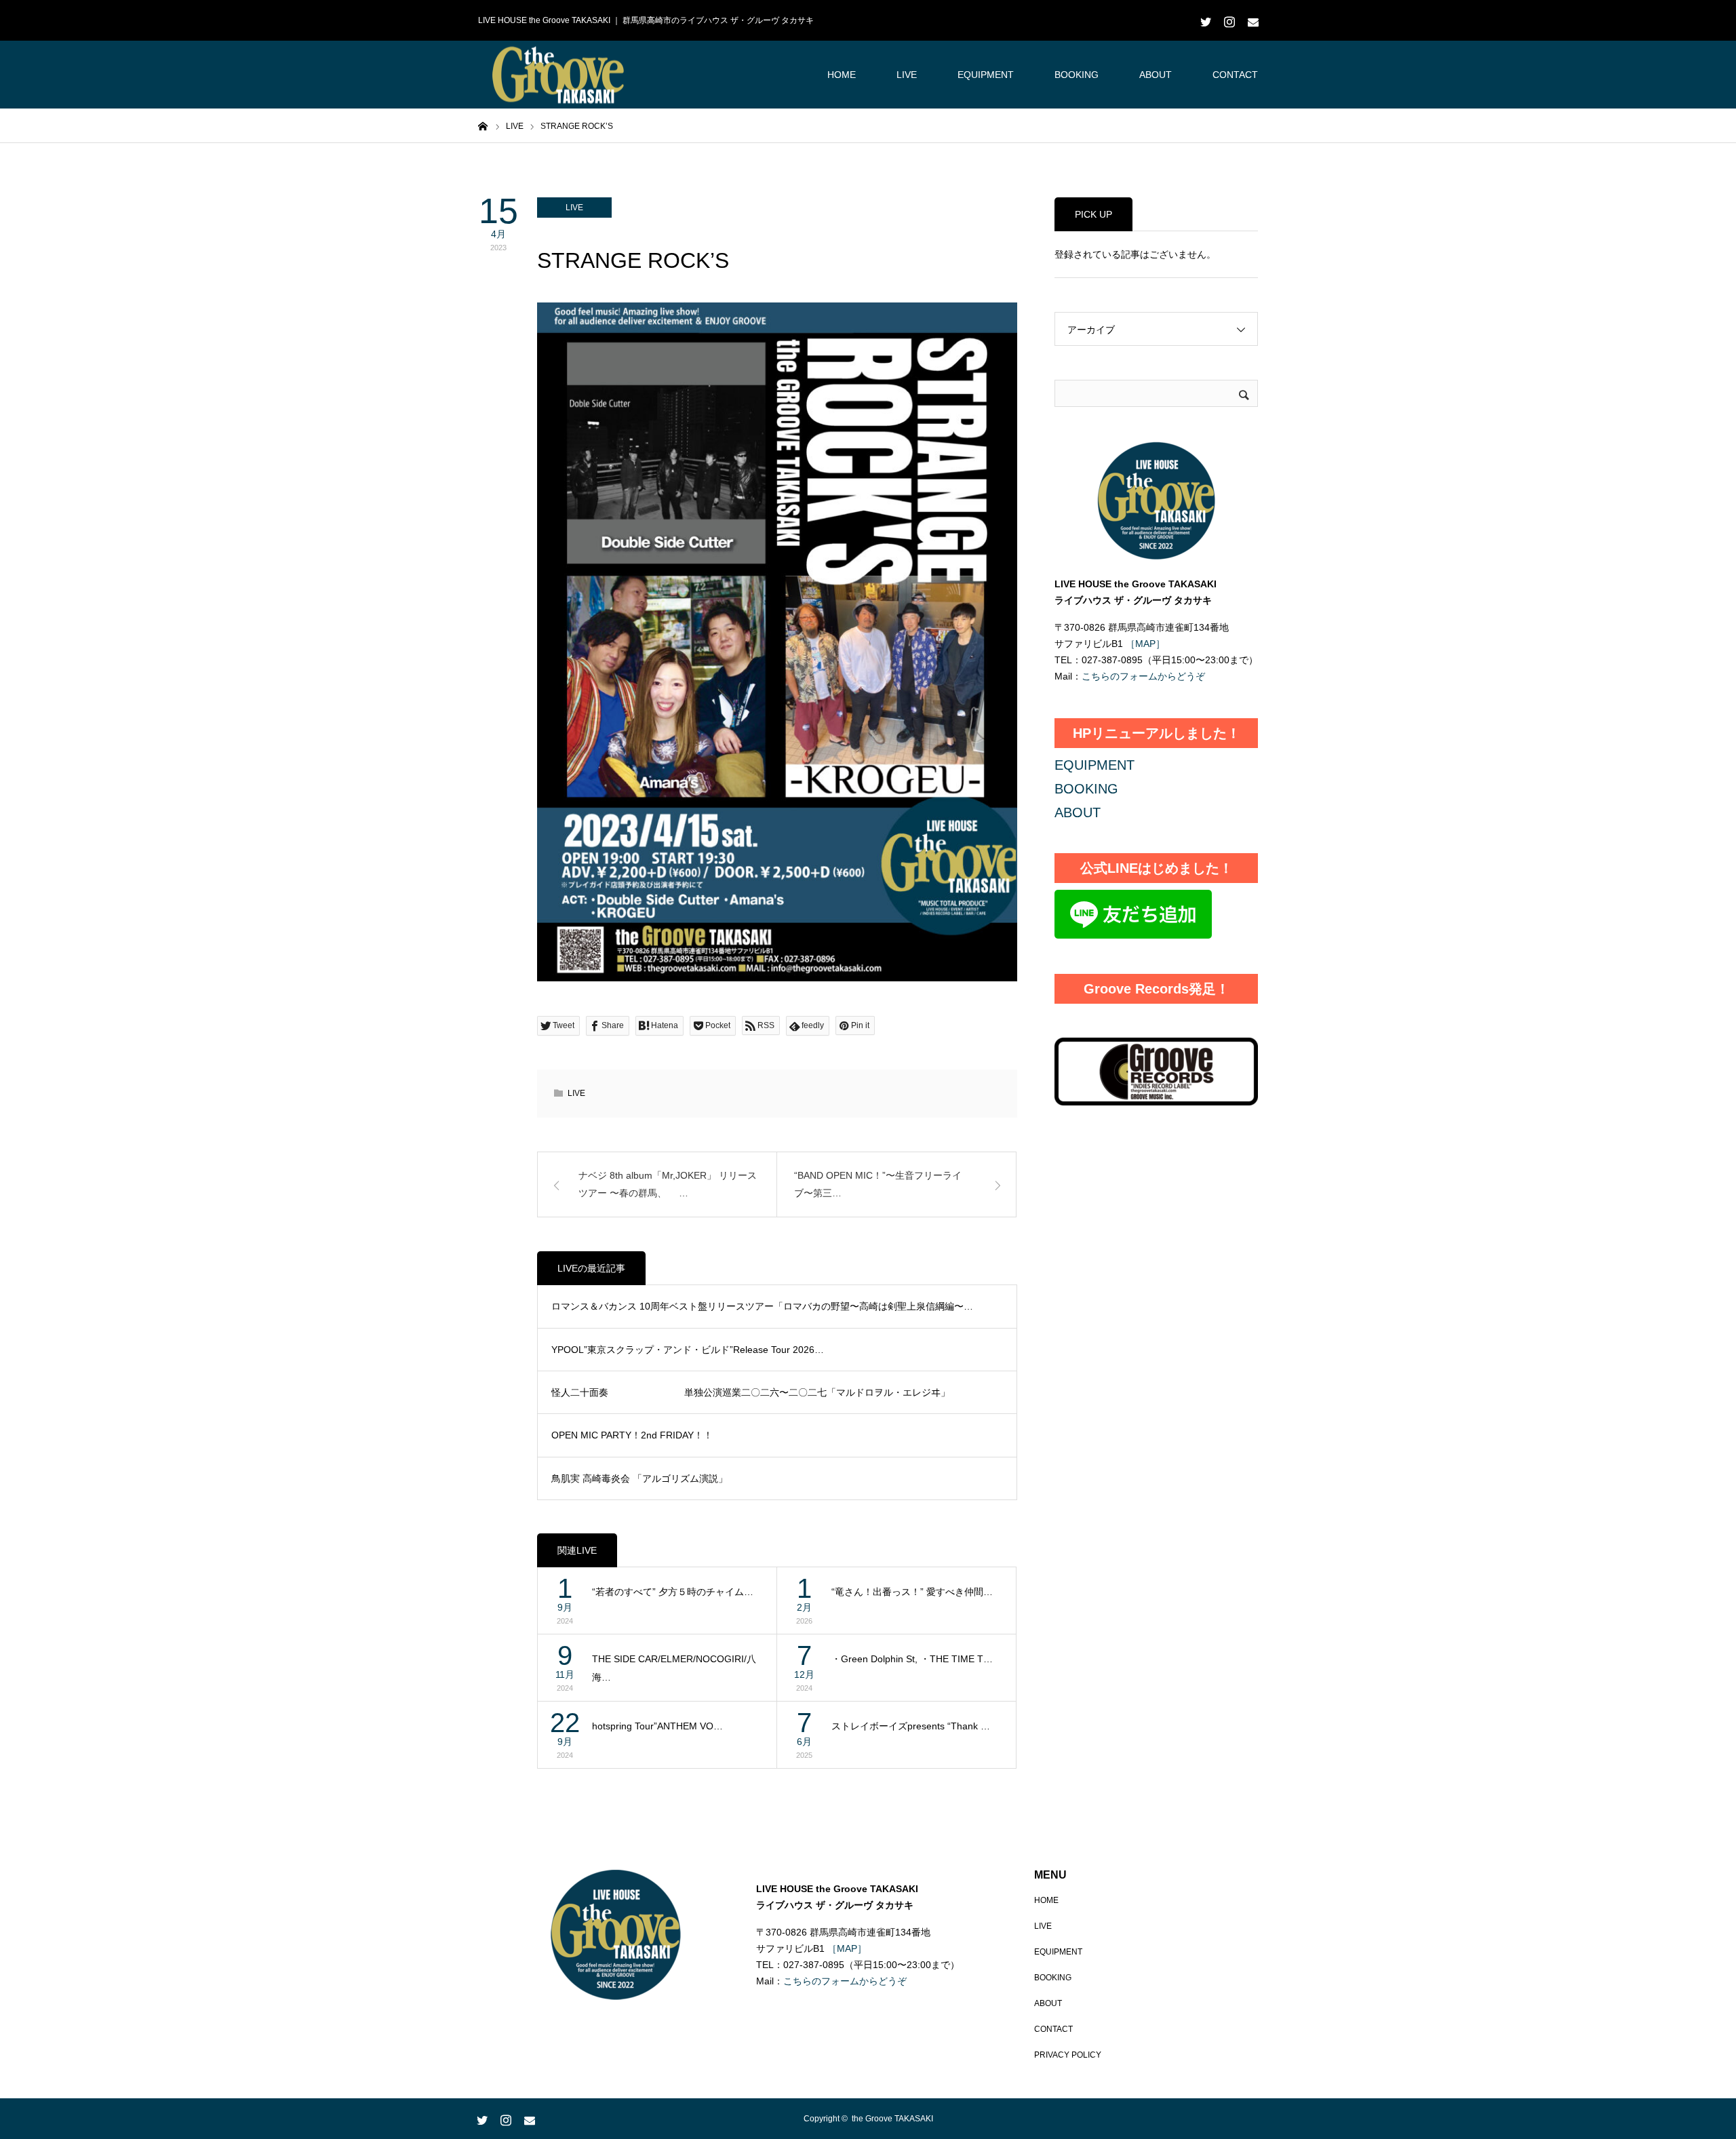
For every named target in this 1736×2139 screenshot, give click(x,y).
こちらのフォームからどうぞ (1143, 676)
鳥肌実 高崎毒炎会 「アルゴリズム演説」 (639, 1478)
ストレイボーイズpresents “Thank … (911, 1726)
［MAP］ (1144, 644)
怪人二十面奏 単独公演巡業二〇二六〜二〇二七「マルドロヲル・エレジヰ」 (751, 1392)
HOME (842, 75)
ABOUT (1156, 75)
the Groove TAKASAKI (892, 2119)
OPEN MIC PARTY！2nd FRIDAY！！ (632, 1435)
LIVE (907, 75)
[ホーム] (483, 125)
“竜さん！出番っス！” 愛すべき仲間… (912, 1592)
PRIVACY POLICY (1068, 2055)
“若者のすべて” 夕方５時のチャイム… (673, 1592)
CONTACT (1235, 75)
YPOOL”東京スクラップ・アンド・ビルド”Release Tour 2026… (688, 1350)
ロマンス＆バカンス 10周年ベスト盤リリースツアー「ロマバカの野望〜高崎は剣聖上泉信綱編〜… (762, 1306)
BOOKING (1077, 75)
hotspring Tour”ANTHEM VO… (657, 1726)
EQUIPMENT (986, 75)
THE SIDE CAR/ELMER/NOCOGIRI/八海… (674, 1668)
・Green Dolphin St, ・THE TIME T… (912, 1659)
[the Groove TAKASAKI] (559, 75)
